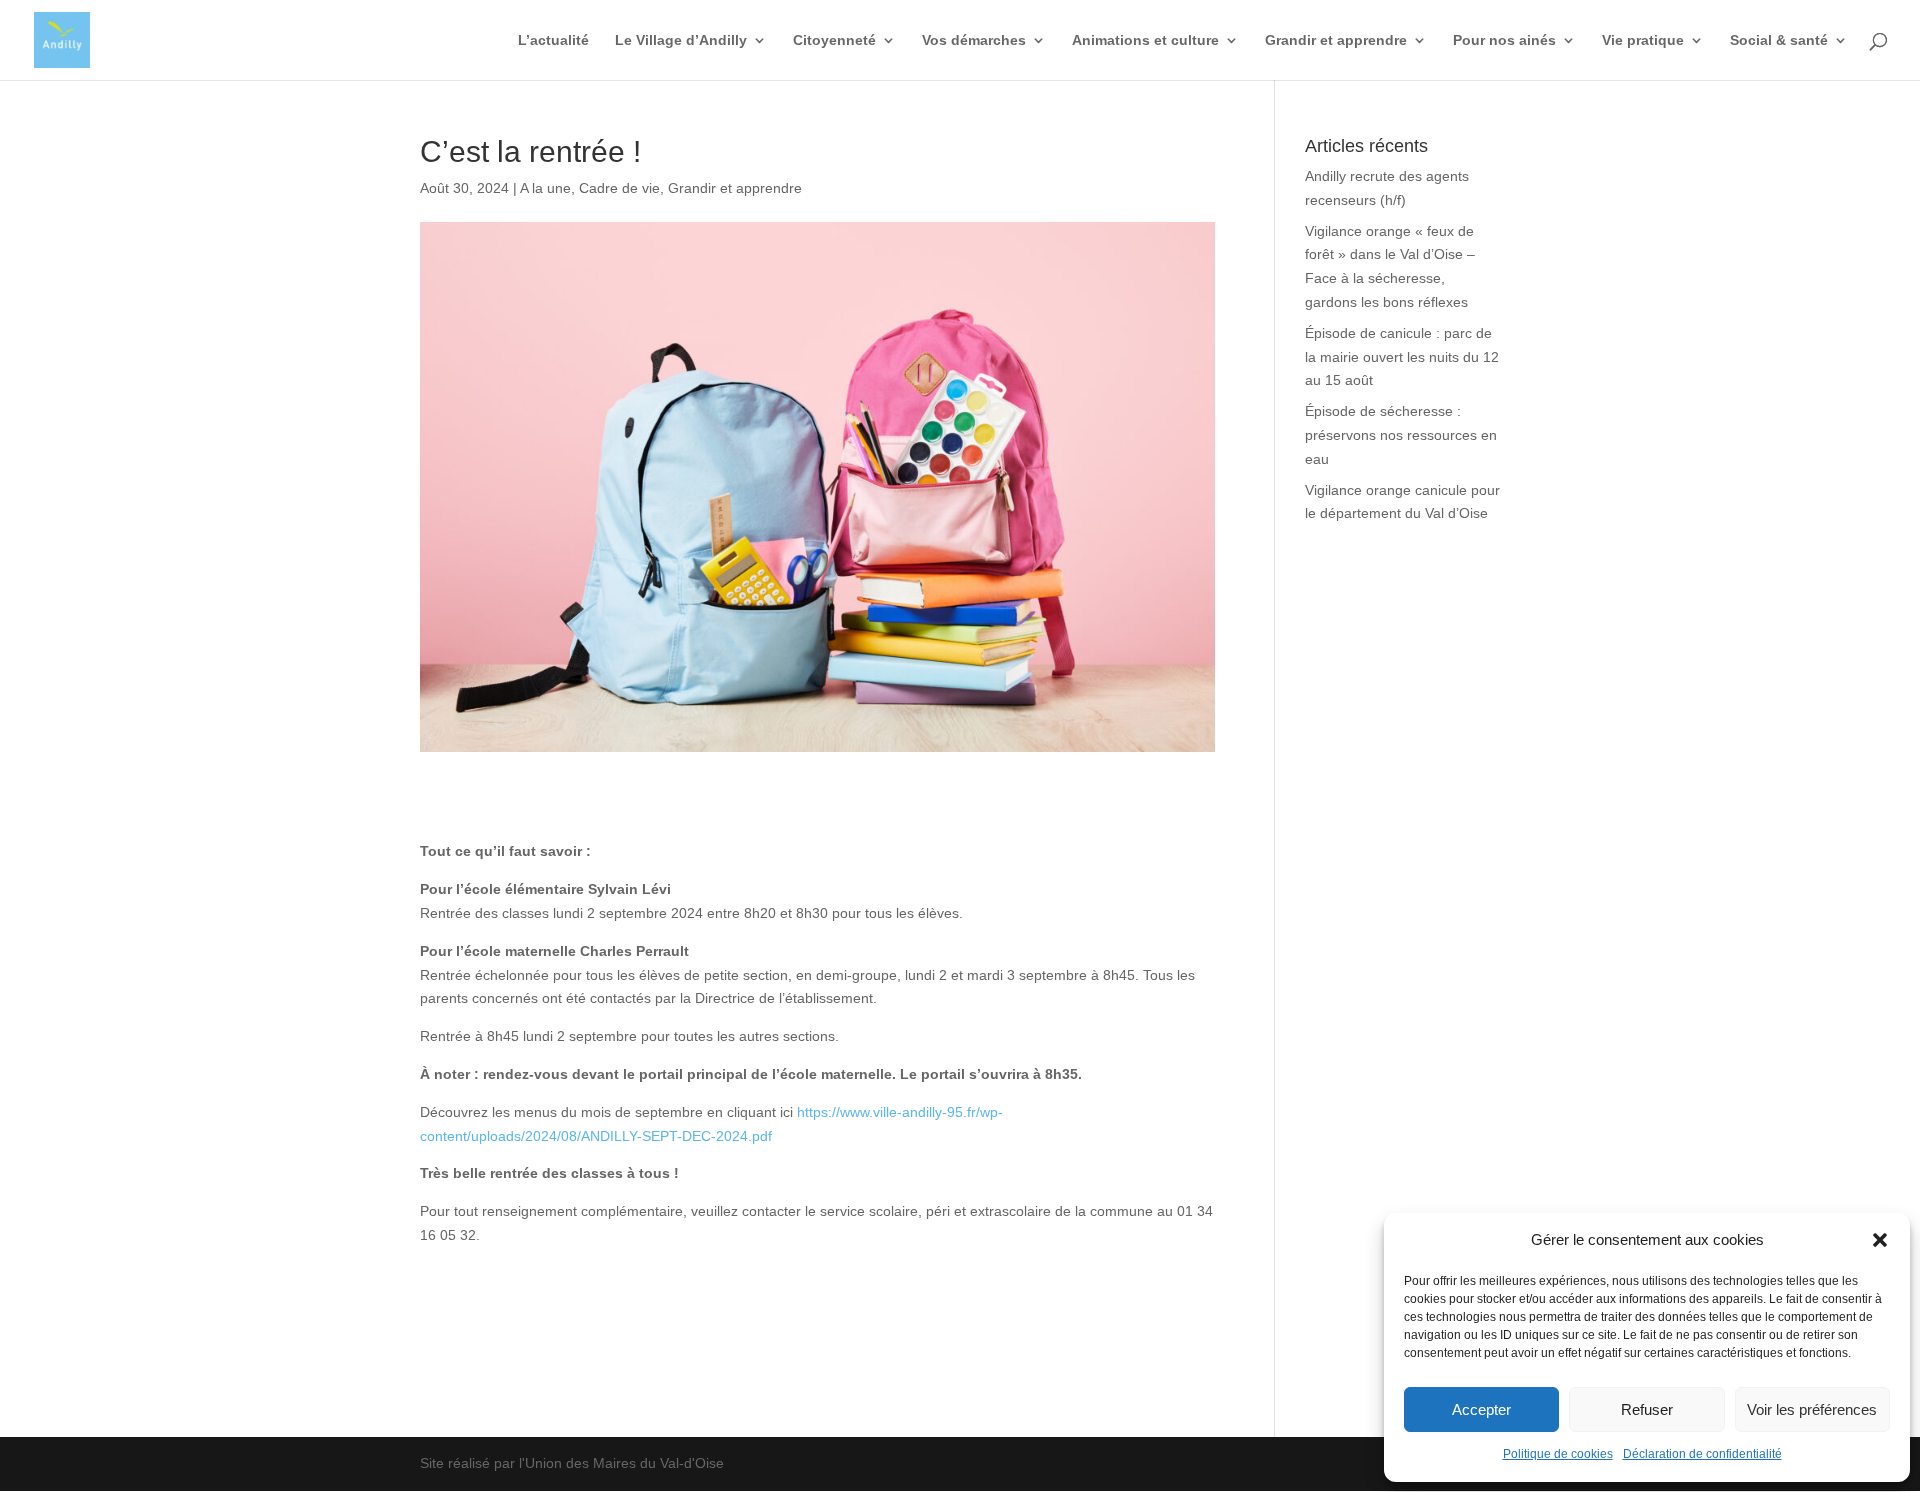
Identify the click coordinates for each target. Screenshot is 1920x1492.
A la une (545, 188)
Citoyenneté (834, 40)
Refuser (1647, 1409)
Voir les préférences (1812, 1409)
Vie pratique (1643, 40)
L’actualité (553, 40)
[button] (1880, 1240)
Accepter (1481, 1409)
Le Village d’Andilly (681, 40)
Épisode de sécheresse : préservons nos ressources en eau (1401, 435)
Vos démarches (974, 40)
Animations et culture (1145, 40)
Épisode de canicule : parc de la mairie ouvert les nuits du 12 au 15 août (1402, 357)
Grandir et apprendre (1336, 40)
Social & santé (1779, 40)
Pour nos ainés (1504, 40)
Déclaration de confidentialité (1702, 1454)
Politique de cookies (1558, 1454)
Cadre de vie (619, 188)
